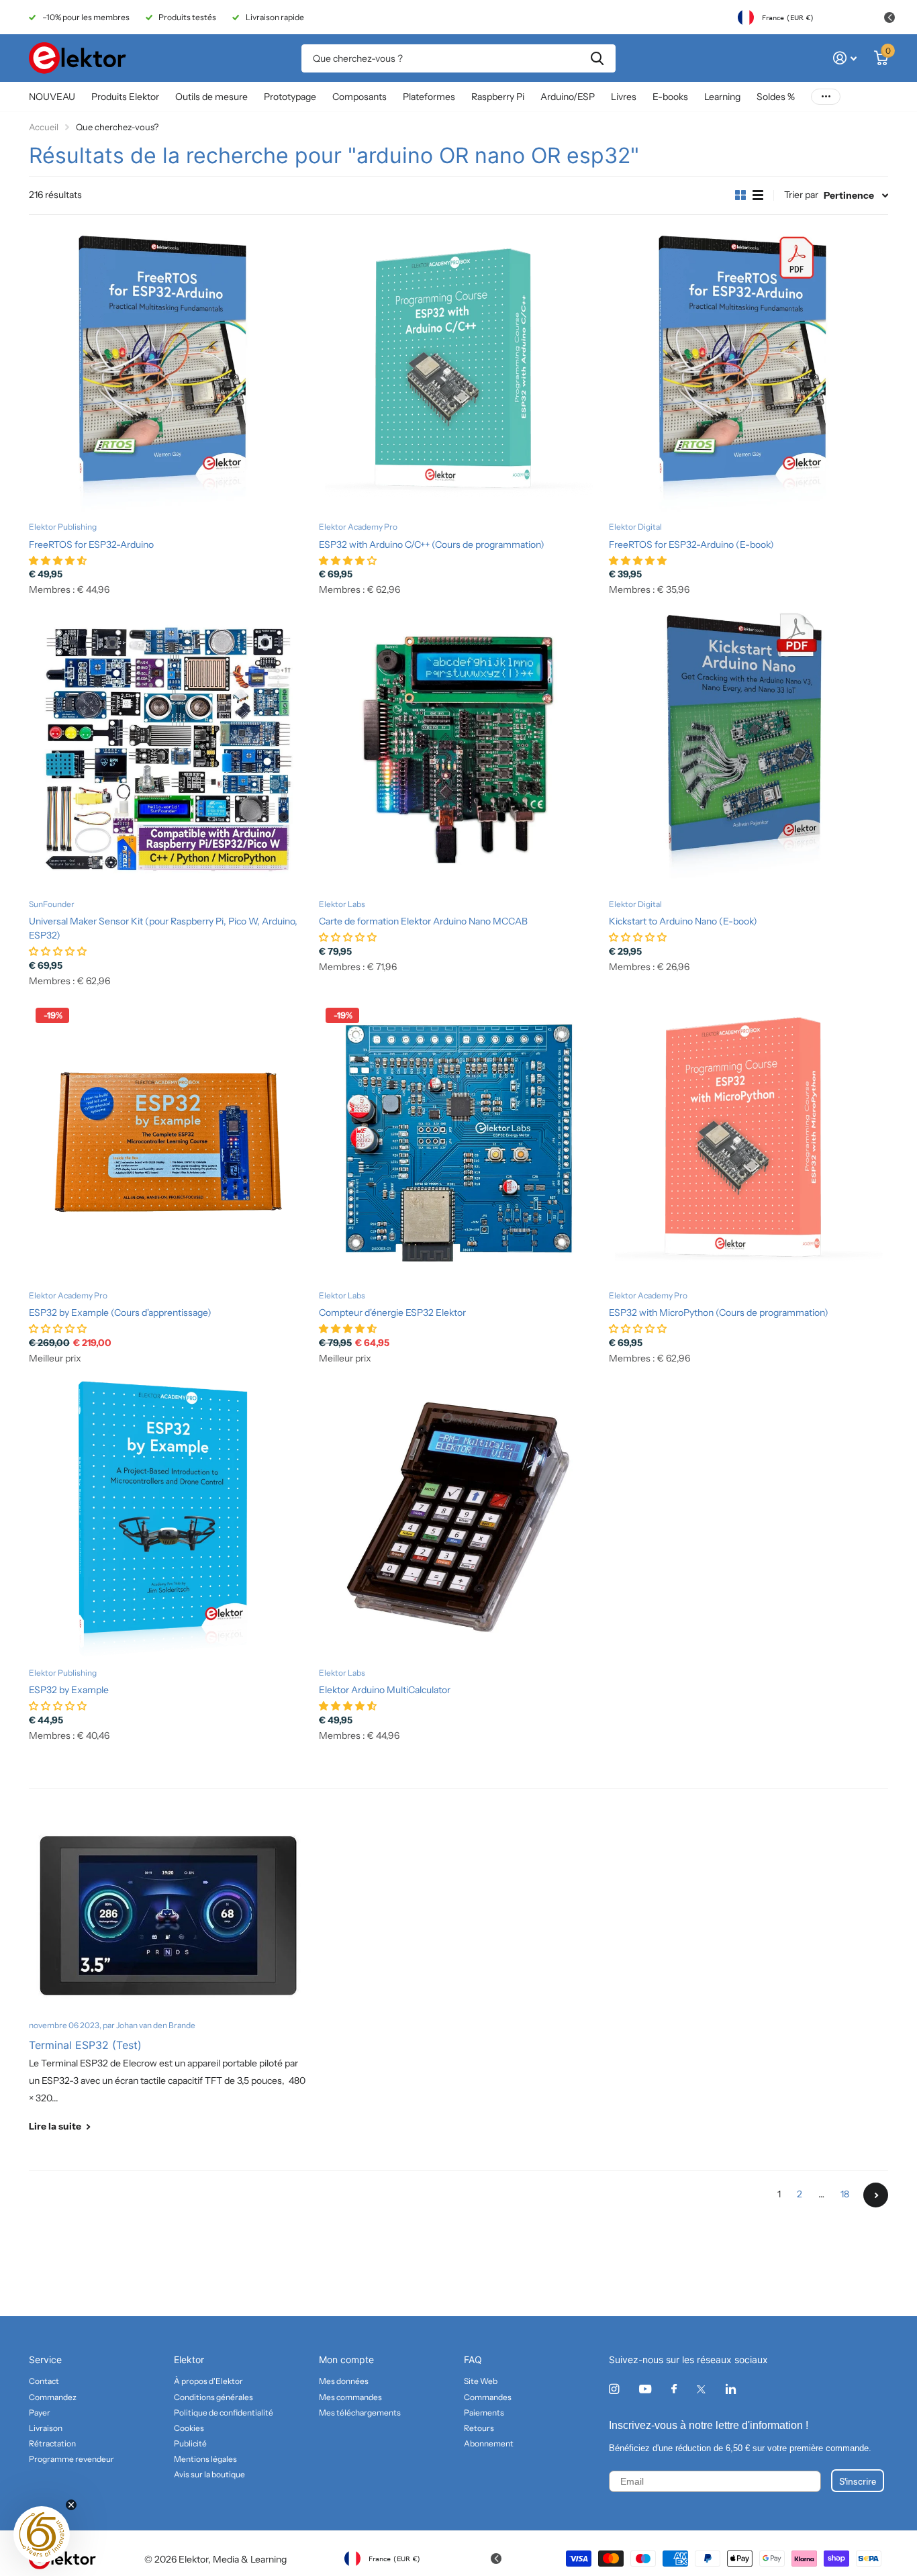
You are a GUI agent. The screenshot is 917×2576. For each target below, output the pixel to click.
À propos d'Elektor (208, 2381)
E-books (670, 97)
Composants (359, 97)
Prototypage (290, 97)
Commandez (53, 2397)
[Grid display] (740, 195)
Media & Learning (250, 2559)
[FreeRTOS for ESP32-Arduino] (168, 372)
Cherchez (597, 58)
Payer (40, 2413)
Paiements (484, 2413)
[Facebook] (674, 2389)
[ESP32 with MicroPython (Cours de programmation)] (749, 1141)
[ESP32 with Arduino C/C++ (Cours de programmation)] (458, 372)
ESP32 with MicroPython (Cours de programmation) (719, 1313)
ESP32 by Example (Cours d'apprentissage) (120, 1313)
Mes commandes (350, 2397)
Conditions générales (213, 2397)
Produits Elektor (125, 97)
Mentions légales (205, 2459)
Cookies (189, 2428)
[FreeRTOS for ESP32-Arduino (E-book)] (749, 372)
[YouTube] (645, 2390)
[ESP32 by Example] (168, 1518)
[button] (42, 2534)
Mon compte (346, 2359)
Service (45, 2359)
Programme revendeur (71, 2459)
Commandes (488, 2397)
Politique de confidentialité (224, 2413)
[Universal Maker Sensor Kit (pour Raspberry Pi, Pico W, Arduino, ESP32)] (168, 749)
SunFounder (52, 904)
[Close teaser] (71, 2505)
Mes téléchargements (360, 2413)
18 (845, 2194)
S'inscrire (858, 2481)
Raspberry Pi (498, 97)
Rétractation (52, 2443)
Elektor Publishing (63, 527)
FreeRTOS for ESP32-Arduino (91, 544)
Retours (479, 2428)
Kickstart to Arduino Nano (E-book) (683, 921)
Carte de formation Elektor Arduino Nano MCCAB (423, 921)
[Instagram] (614, 2389)
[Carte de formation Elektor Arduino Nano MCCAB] (458, 749)
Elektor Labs (342, 904)
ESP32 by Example (69, 1690)
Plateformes (429, 97)
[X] (701, 2389)
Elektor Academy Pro (358, 527)
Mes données (344, 2381)
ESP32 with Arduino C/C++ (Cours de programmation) (432, 544)
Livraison (46, 2428)
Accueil (44, 127)
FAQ (473, 2359)
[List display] (758, 195)
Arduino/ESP (568, 97)
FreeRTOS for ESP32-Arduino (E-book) (691, 544)
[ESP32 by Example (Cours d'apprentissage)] (168, 1141)
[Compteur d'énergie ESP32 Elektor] (458, 1141)
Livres (624, 97)
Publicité (190, 2443)
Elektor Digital (635, 527)
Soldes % (776, 97)
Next (876, 2195)
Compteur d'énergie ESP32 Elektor (392, 1313)
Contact (44, 2381)
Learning (722, 97)
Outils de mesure (211, 97)
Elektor (189, 2359)
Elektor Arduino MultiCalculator (385, 1690)
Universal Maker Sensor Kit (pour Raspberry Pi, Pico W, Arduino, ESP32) (163, 928)
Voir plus (826, 97)
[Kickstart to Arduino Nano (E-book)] (749, 749)
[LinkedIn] (731, 2389)
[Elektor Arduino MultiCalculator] (458, 1518)
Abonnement (489, 2443)
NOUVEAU (52, 97)
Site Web (481, 2381)
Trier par (801, 195)
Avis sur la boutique (209, 2474)
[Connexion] (845, 58)
